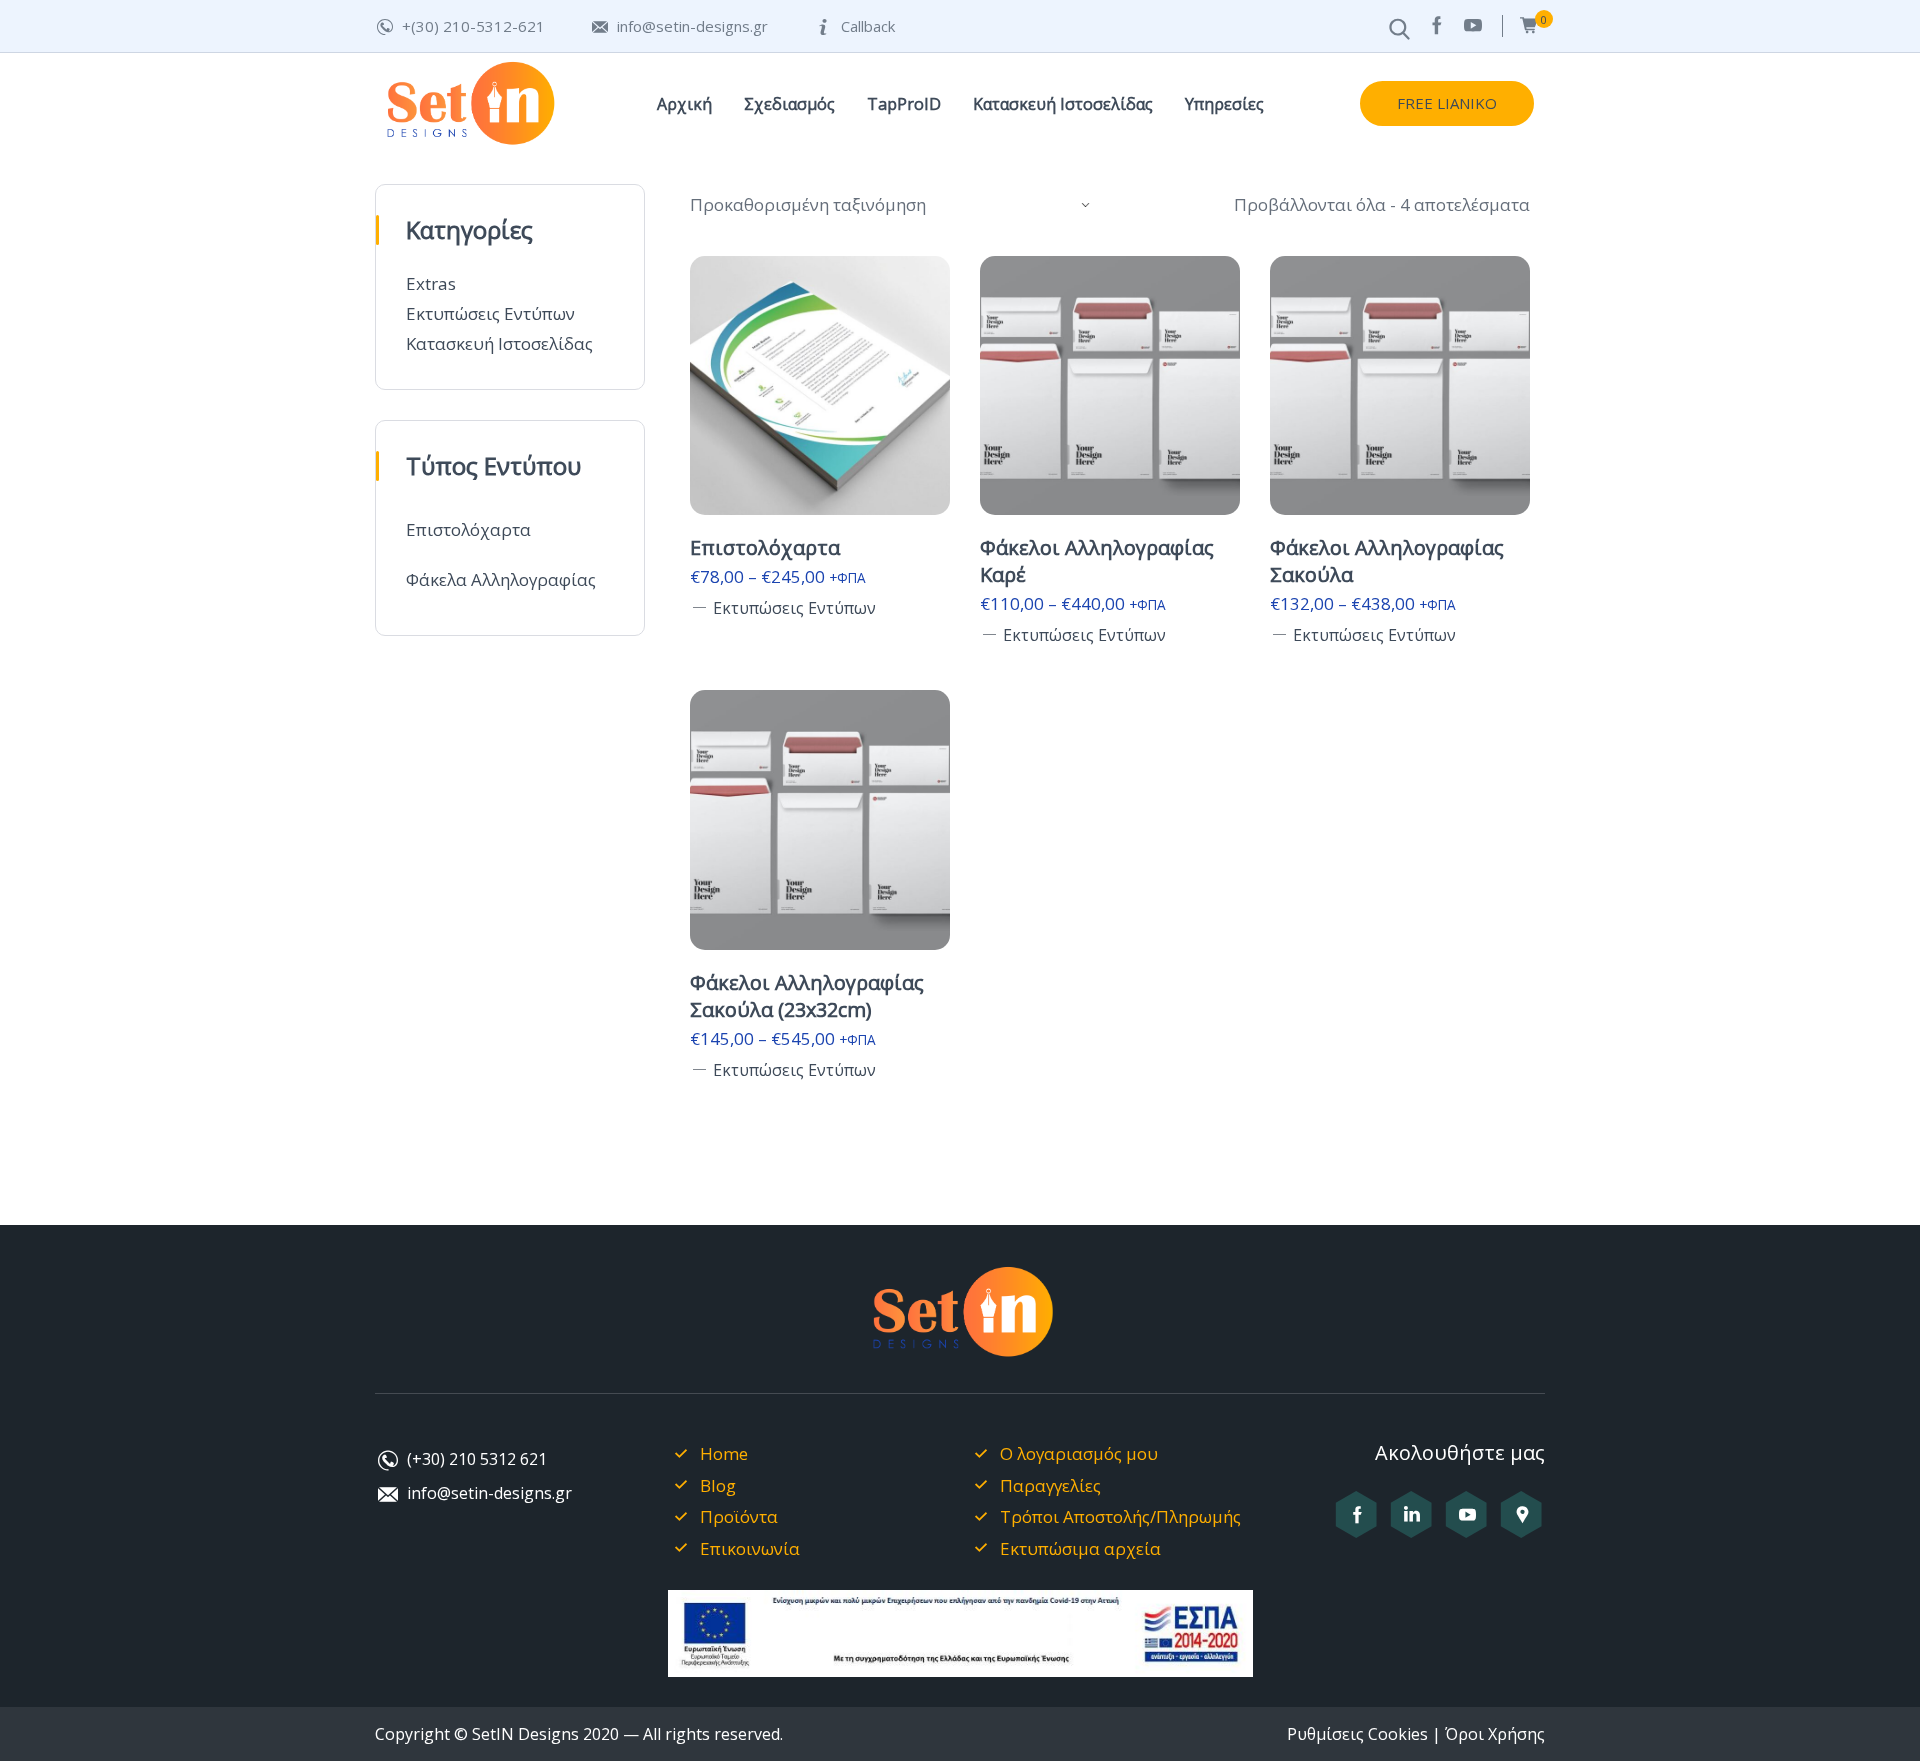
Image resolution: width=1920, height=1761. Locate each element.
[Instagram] (1411, 1526)
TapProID (904, 104)
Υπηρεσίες (1224, 104)
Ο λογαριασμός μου (1079, 1453)
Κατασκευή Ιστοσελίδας (1063, 104)
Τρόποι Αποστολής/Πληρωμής (1120, 1516)
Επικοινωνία (750, 1548)
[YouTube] (1473, 25)
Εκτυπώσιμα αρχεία (1080, 1548)
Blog (718, 1485)
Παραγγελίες (1050, 1485)
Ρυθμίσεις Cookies (1357, 1734)
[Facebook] (1436, 25)
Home (724, 1453)
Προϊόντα (739, 1516)
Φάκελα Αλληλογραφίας (501, 579)
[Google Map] (1521, 1526)
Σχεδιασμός (789, 104)
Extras (431, 283)
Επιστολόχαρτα (468, 529)
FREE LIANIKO (1447, 103)
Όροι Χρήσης (1495, 1734)
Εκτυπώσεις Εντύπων (490, 313)
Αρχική (684, 104)
